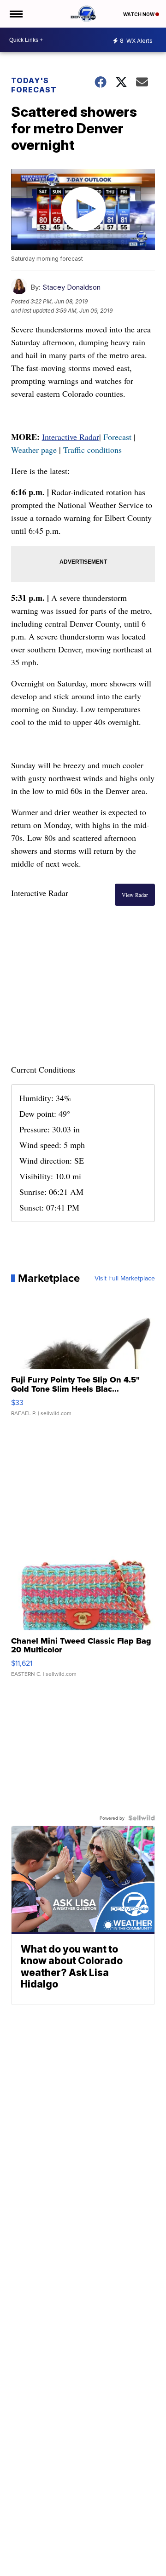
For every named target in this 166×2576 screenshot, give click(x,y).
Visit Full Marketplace (125, 1278)
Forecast (117, 437)
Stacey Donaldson (71, 287)
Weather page (34, 450)
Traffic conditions (92, 450)
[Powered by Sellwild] (142, 1818)
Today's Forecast (34, 85)
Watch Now (139, 14)
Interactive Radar (71, 437)
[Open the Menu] (15, 14)
